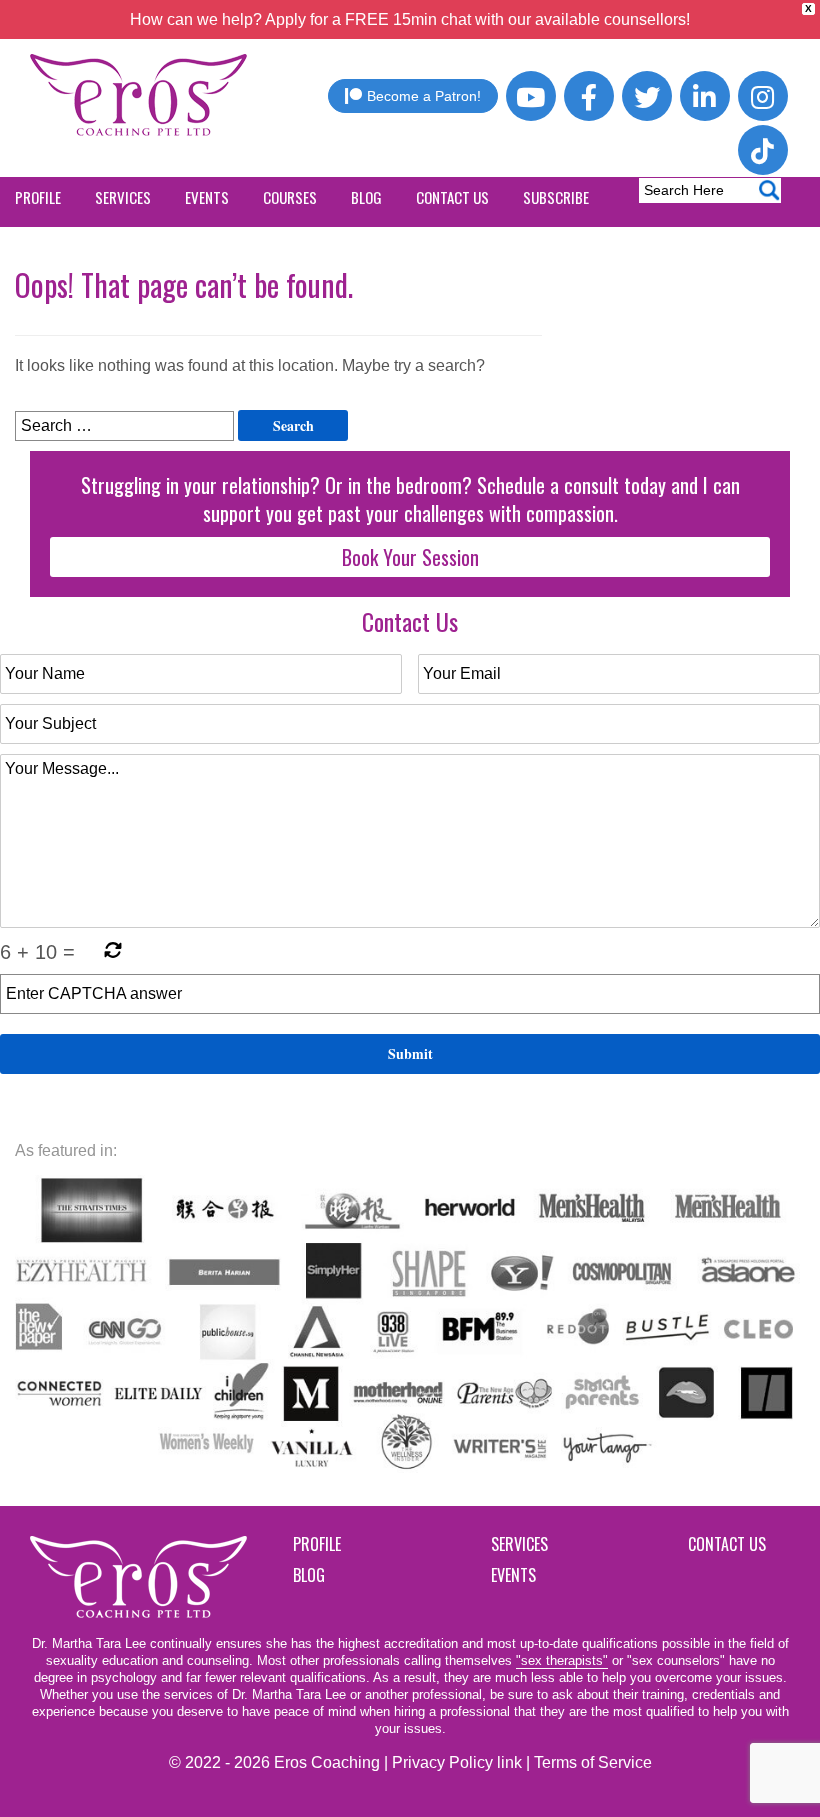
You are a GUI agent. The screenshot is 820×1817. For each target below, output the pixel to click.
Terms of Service (593, 1762)
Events (513, 1575)
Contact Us (727, 1544)
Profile (317, 1544)
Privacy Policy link (457, 1762)
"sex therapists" (562, 1660)
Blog (309, 1575)
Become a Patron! (424, 96)
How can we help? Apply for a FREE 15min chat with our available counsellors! (410, 19)
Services (519, 1544)
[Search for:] (124, 426)
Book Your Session (410, 557)
